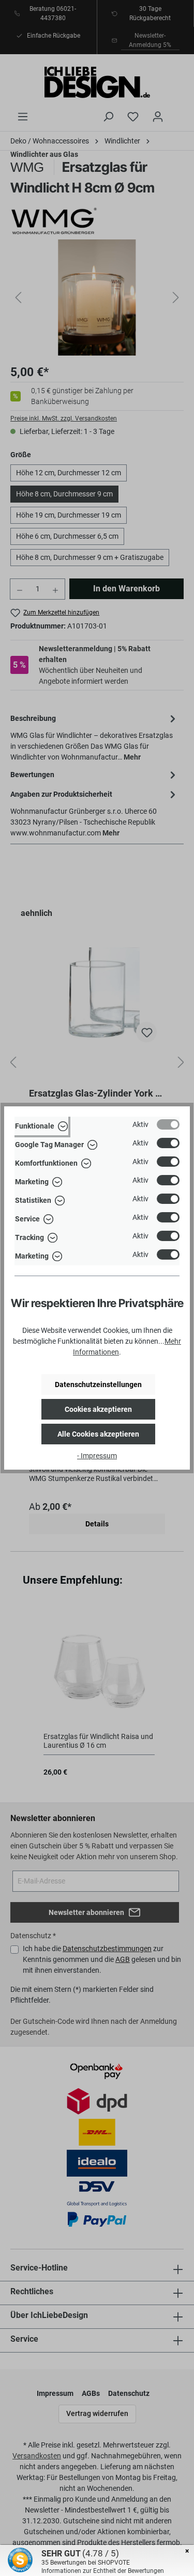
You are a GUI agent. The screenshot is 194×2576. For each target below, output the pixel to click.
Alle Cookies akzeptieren (98, 1434)
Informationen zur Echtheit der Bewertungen (103, 2571)
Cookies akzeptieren (98, 1409)
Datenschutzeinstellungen (98, 1384)
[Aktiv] (168, 1124)
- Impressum (97, 1456)
